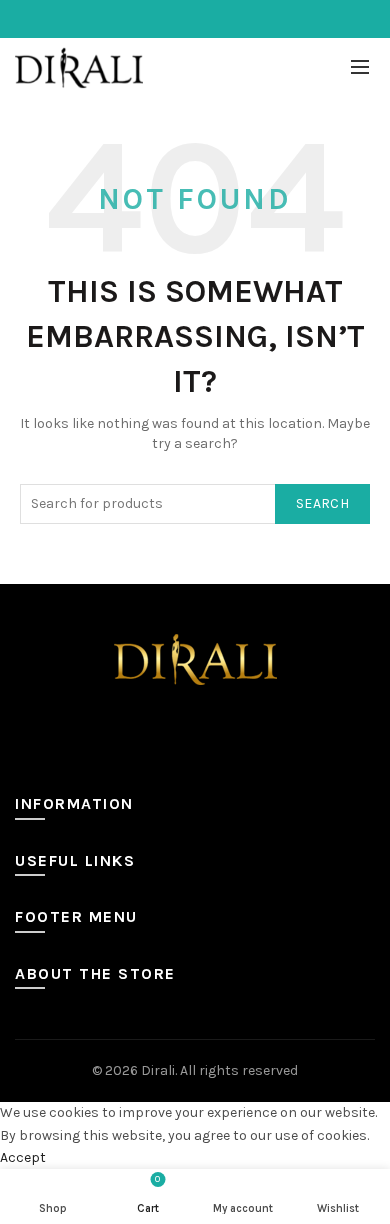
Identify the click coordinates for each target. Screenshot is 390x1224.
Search (322, 503)
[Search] (316, 68)
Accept (23, 1157)
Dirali (158, 1070)
